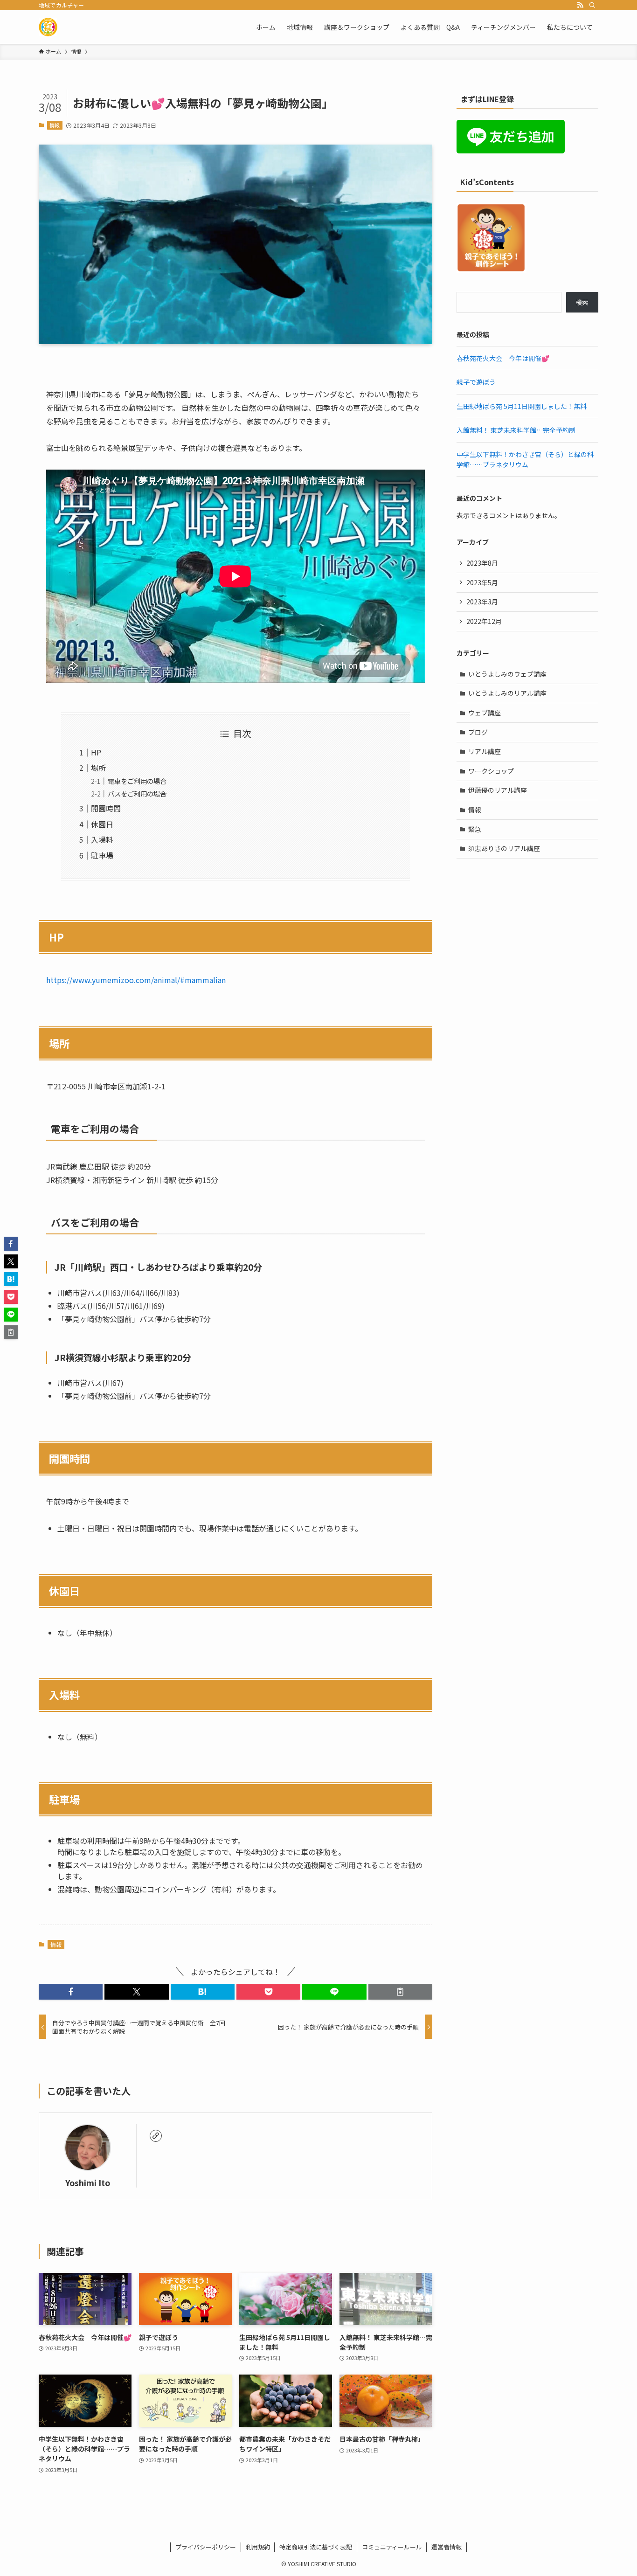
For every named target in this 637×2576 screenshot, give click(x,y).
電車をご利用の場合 (137, 781)
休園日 (102, 824)
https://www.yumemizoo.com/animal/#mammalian (136, 980)
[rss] (580, 5)
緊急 (475, 829)
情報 (55, 125)
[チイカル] (48, 27)
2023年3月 (482, 602)
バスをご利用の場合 (137, 793)
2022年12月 (484, 621)
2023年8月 (482, 563)
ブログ (478, 732)
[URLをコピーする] (400, 1992)
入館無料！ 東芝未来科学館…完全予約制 (516, 430)
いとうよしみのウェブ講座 (507, 674)
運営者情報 (447, 2547)
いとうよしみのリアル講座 (507, 693)
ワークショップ (491, 771)
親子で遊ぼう (476, 382)
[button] (71, 1992)
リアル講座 (485, 751)
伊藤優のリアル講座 (498, 790)
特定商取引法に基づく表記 (316, 2547)
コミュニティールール (392, 2547)
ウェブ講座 (485, 713)
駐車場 (102, 855)
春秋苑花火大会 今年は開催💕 (503, 358)
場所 (98, 768)
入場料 (102, 839)
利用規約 (258, 2547)
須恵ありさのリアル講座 (504, 848)
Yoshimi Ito (88, 2183)
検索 (582, 302)
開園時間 (106, 808)
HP (96, 752)
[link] (156, 2136)
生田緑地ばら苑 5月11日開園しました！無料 (522, 406)
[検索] (592, 5)
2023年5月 (482, 582)
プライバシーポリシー (206, 2547)
